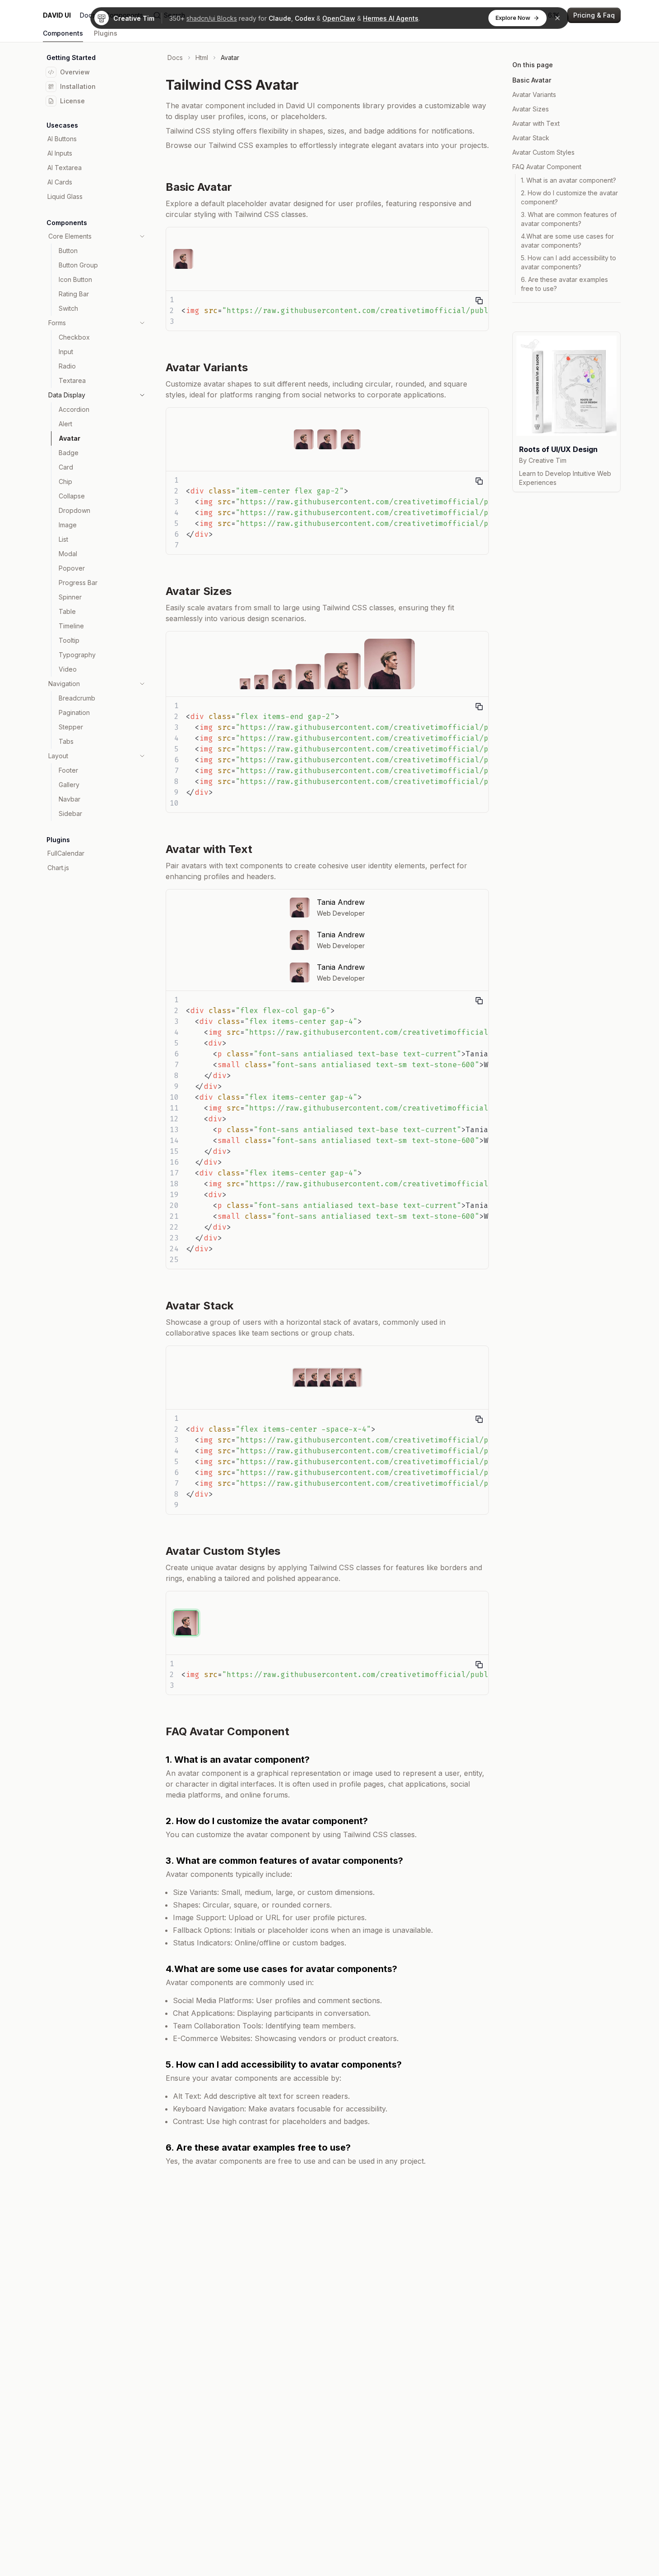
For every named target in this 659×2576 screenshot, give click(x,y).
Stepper (71, 727)
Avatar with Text (536, 123)
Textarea (72, 380)
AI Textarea (65, 168)
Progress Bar (78, 583)
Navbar (70, 799)
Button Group (78, 265)
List (63, 539)
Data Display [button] (67, 395)
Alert (65, 424)
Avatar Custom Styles (543, 152)
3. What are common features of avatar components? (569, 219)
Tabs (66, 741)
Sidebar (70, 813)
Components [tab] (63, 33)
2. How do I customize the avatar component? (569, 197)
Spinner (70, 597)
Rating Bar (74, 294)
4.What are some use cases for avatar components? (567, 241)
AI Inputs (60, 153)
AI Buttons (62, 139)
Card (66, 467)
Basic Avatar (532, 80)
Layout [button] (58, 756)
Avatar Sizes (531, 109)
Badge (69, 453)
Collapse (72, 496)
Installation (78, 86)
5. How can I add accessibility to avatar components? (569, 262)
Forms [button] (57, 323)
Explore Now (513, 18)
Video (68, 669)
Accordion (74, 409)
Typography (77, 655)
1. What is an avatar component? (569, 180)
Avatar (70, 438)
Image (68, 525)
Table (67, 611)
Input (66, 352)
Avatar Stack (531, 138)
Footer (68, 770)
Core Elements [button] (70, 236)
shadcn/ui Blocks (212, 18)
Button (68, 251)
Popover (72, 568)
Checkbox (74, 337)
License (72, 101)
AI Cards (60, 182)
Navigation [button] (64, 684)
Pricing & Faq (594, 15)
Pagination (74, 712)
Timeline (71, 626)
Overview (75, 72)
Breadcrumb (77, 698)
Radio (67, 366)
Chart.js (58, 868)
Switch (68, 308)
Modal (68, 554)
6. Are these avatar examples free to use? (564, 284)
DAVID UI (57, 15)
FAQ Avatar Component (547, 167)
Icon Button (75, 279)
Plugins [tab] (106, 33)
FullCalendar (66, 853)
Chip (65, 482)
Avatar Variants (534, 94)
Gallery (69, 785)
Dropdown (74, 510)
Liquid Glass (65, 196)
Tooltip (69, 640)
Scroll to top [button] (542, 322)
